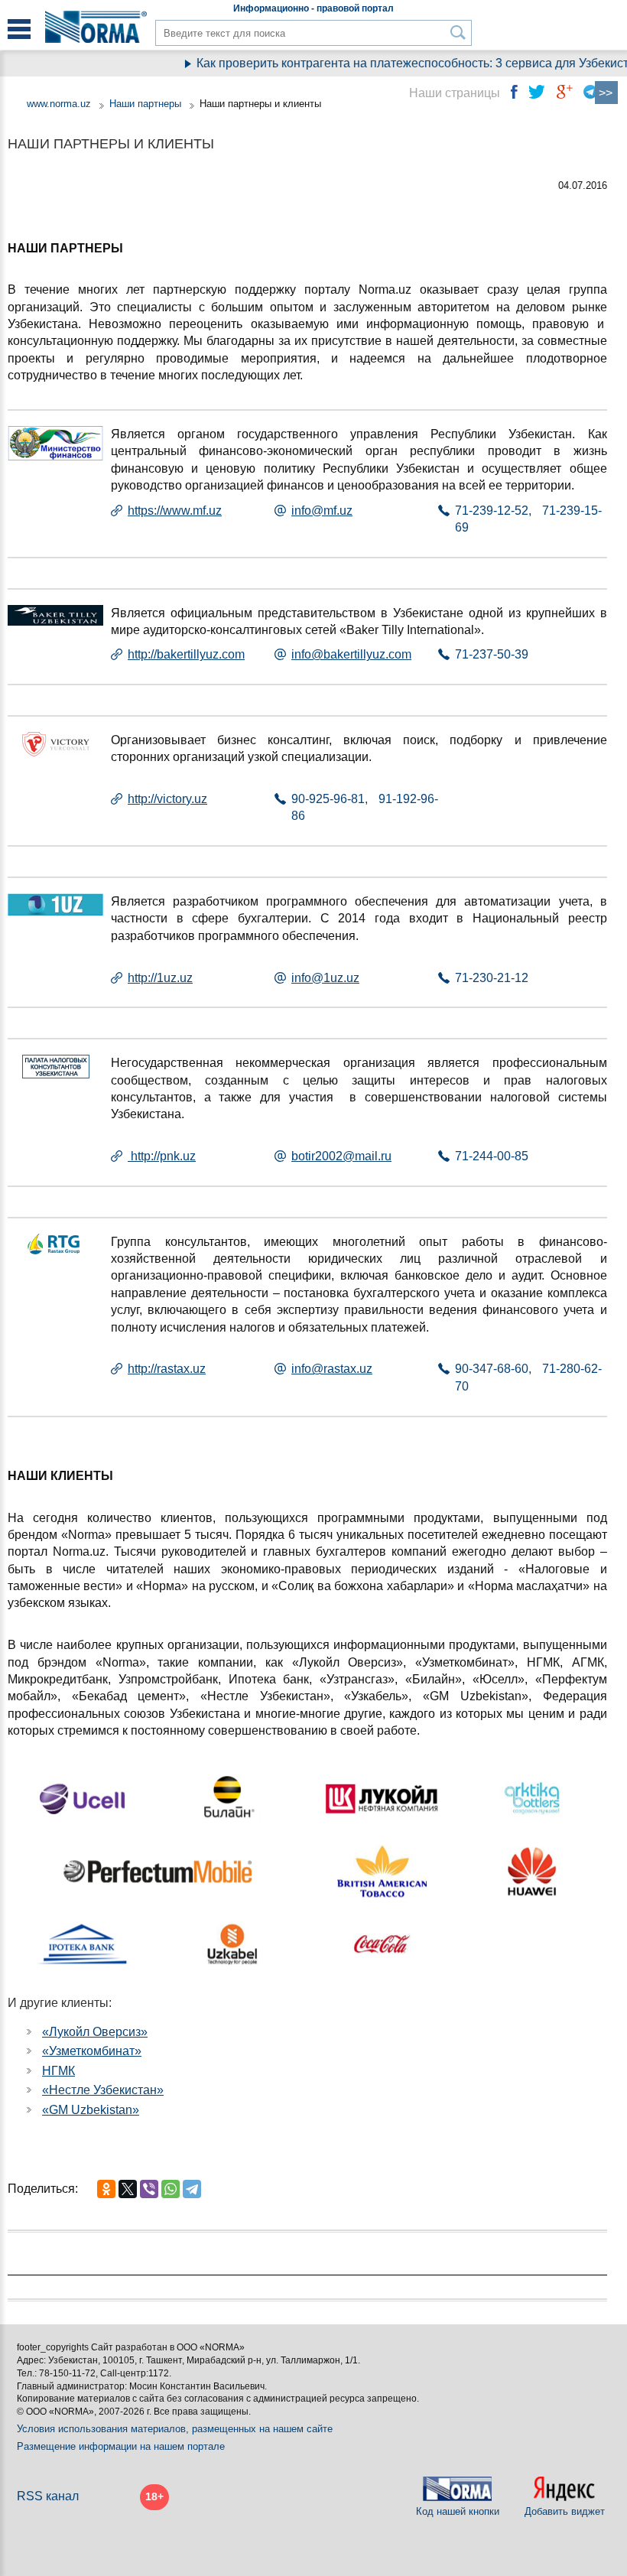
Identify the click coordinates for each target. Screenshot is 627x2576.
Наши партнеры (145, 104)
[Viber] (149, 2189)
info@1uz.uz (325, 978)
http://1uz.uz (160, 978)
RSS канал (48, 2496)
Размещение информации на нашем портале (121, 2446)
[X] (128, 2189)
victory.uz (182, 799)
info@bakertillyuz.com (351, 654)
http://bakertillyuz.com (186, 654)
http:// (142, 799)
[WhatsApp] (171, 2189)
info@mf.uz (322, 511)
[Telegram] (192, 2189)
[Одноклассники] (106, 2189)
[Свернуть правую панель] (606, 93)
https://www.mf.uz (175, 511)
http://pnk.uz (162, 1156)
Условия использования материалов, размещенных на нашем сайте (175, 2429)
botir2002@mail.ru (341, 1156)
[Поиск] (458, 33)
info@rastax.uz (332, 1369)
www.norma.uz (59, 104)
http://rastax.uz (167, 1369)
